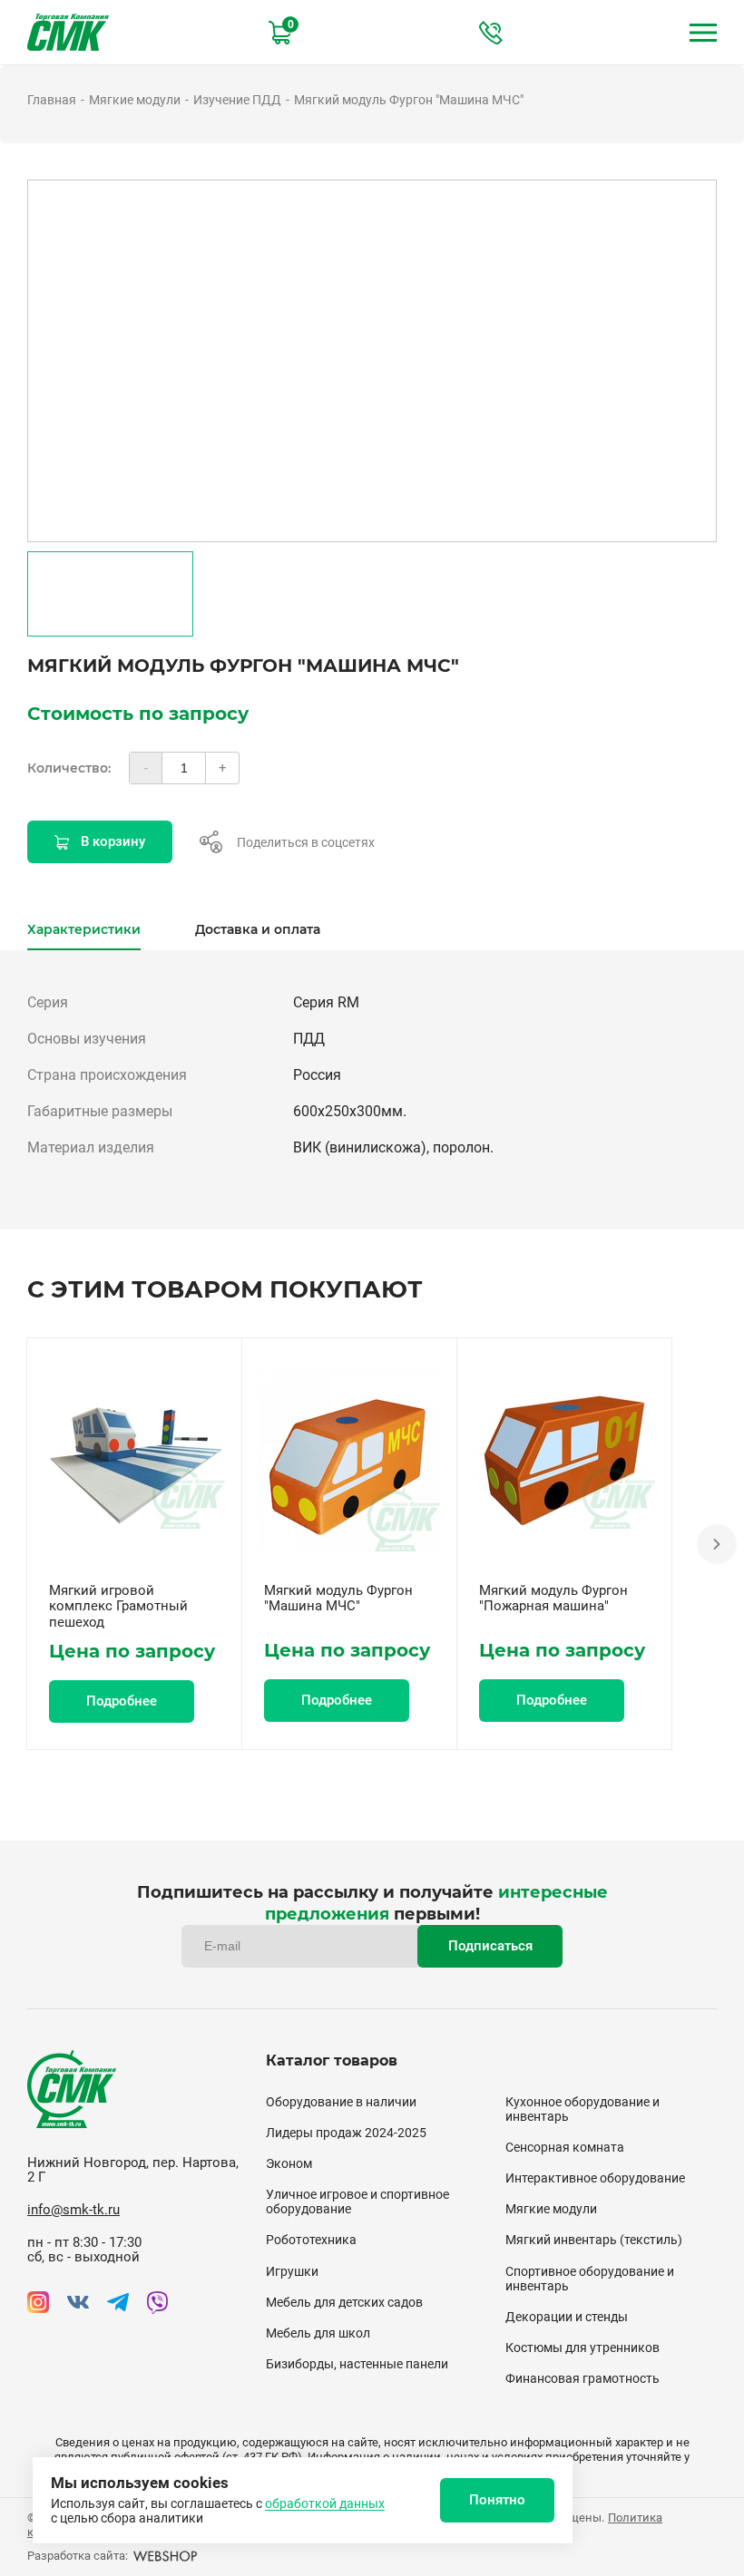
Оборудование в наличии (341, 2102)
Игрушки (292, 2271)
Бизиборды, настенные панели (357, 2364)
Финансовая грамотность (582, 2378)
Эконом (289, 2163)
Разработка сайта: (78, 2556)
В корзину (113, 841)
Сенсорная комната (565, 2147)
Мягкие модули (135, 100)
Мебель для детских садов (344, 2302)
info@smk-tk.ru (73, 2210)
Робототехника (311, 2240)
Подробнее (122, 1701)
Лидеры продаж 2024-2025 (346, 2133)
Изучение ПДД (237, 100)
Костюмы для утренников (582, 2348)
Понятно (497, 2500)
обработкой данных (325, 2503)
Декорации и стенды (567, 2317)
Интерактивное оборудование (595, 2178)
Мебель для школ (318, 2333)
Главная (52, 100)
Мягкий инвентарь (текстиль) (594, 2240)
